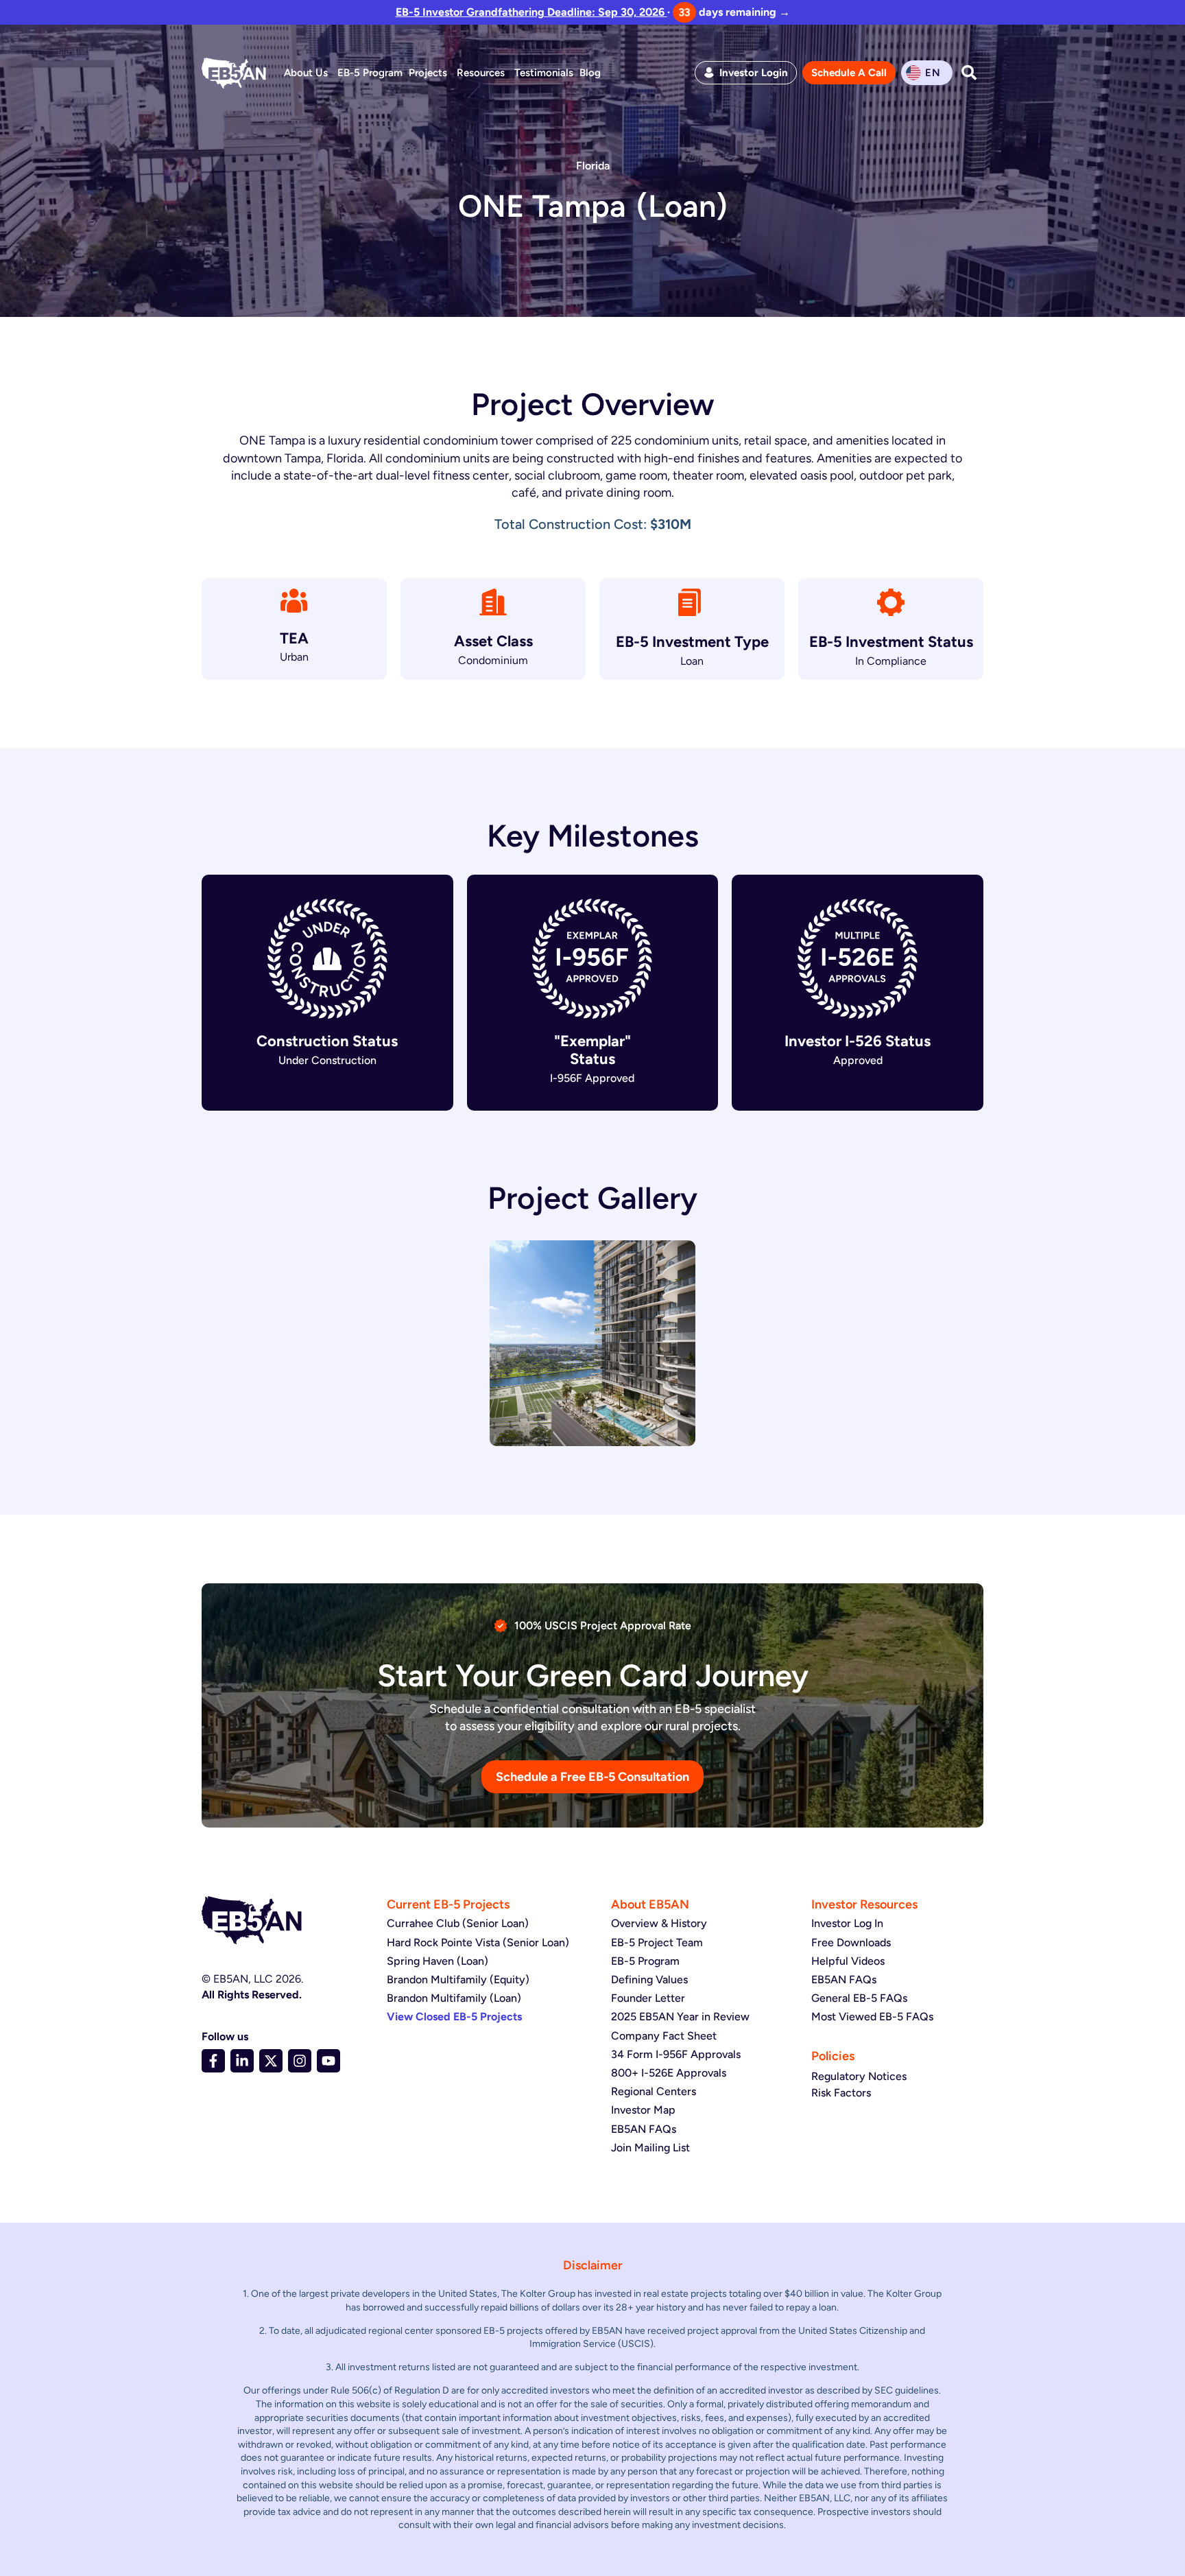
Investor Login (754, 73)
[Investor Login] (709, 73)
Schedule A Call (849, 73)
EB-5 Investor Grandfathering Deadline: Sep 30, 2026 (531, 12)
